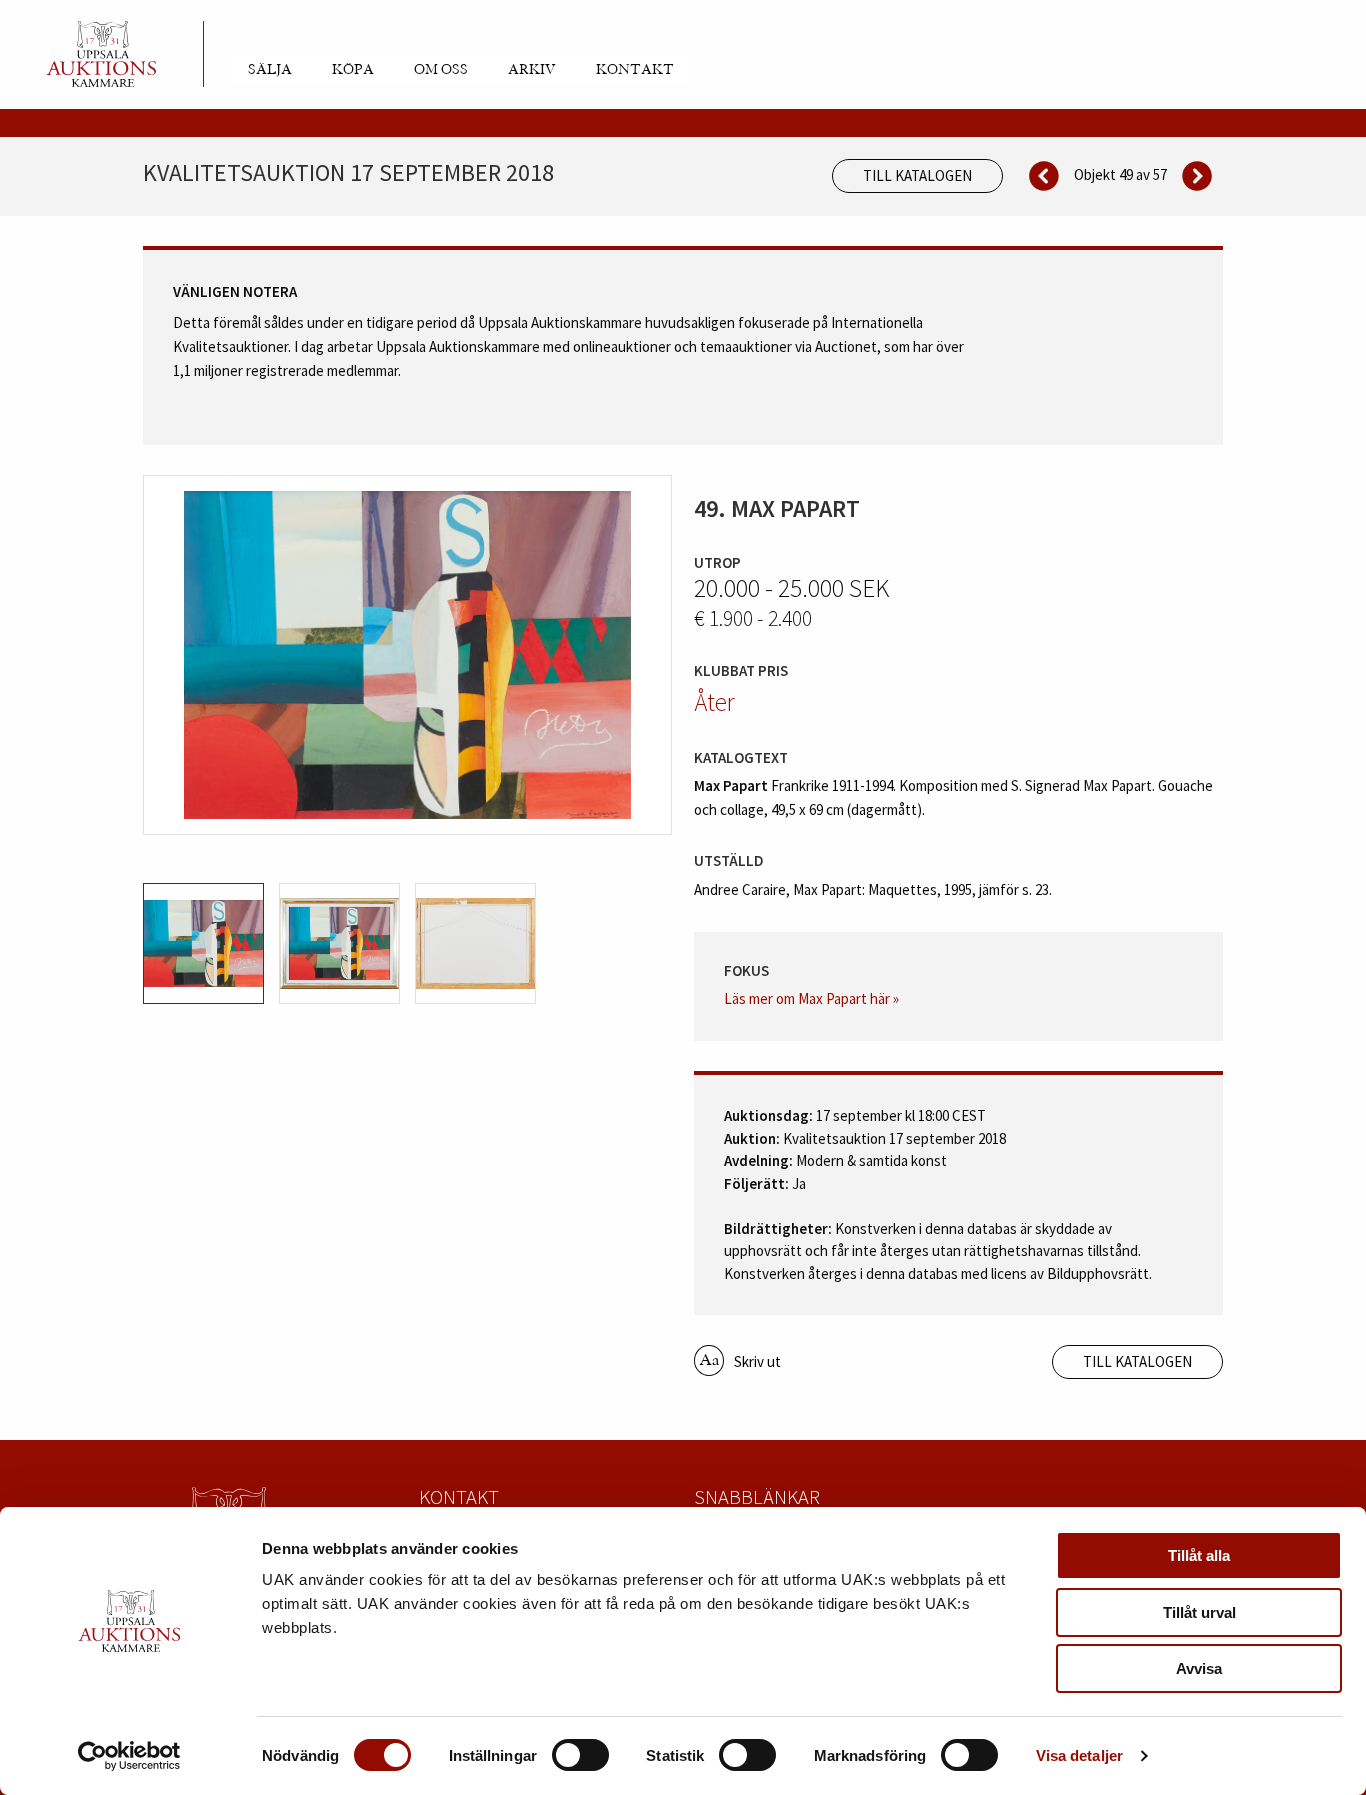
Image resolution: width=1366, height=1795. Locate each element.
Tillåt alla (1199, 1555)
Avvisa (1199, 1668)
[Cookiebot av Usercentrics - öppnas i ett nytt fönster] (129, 1756)
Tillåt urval (1199, 1612)
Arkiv (532, 70)
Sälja (270, 70)
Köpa (353, 70)
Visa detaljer (1079, 1755)
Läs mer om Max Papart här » (811, 998)
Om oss (441, 70)
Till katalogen (917, 175)
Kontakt (635, 70)
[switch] (580, 1755)
